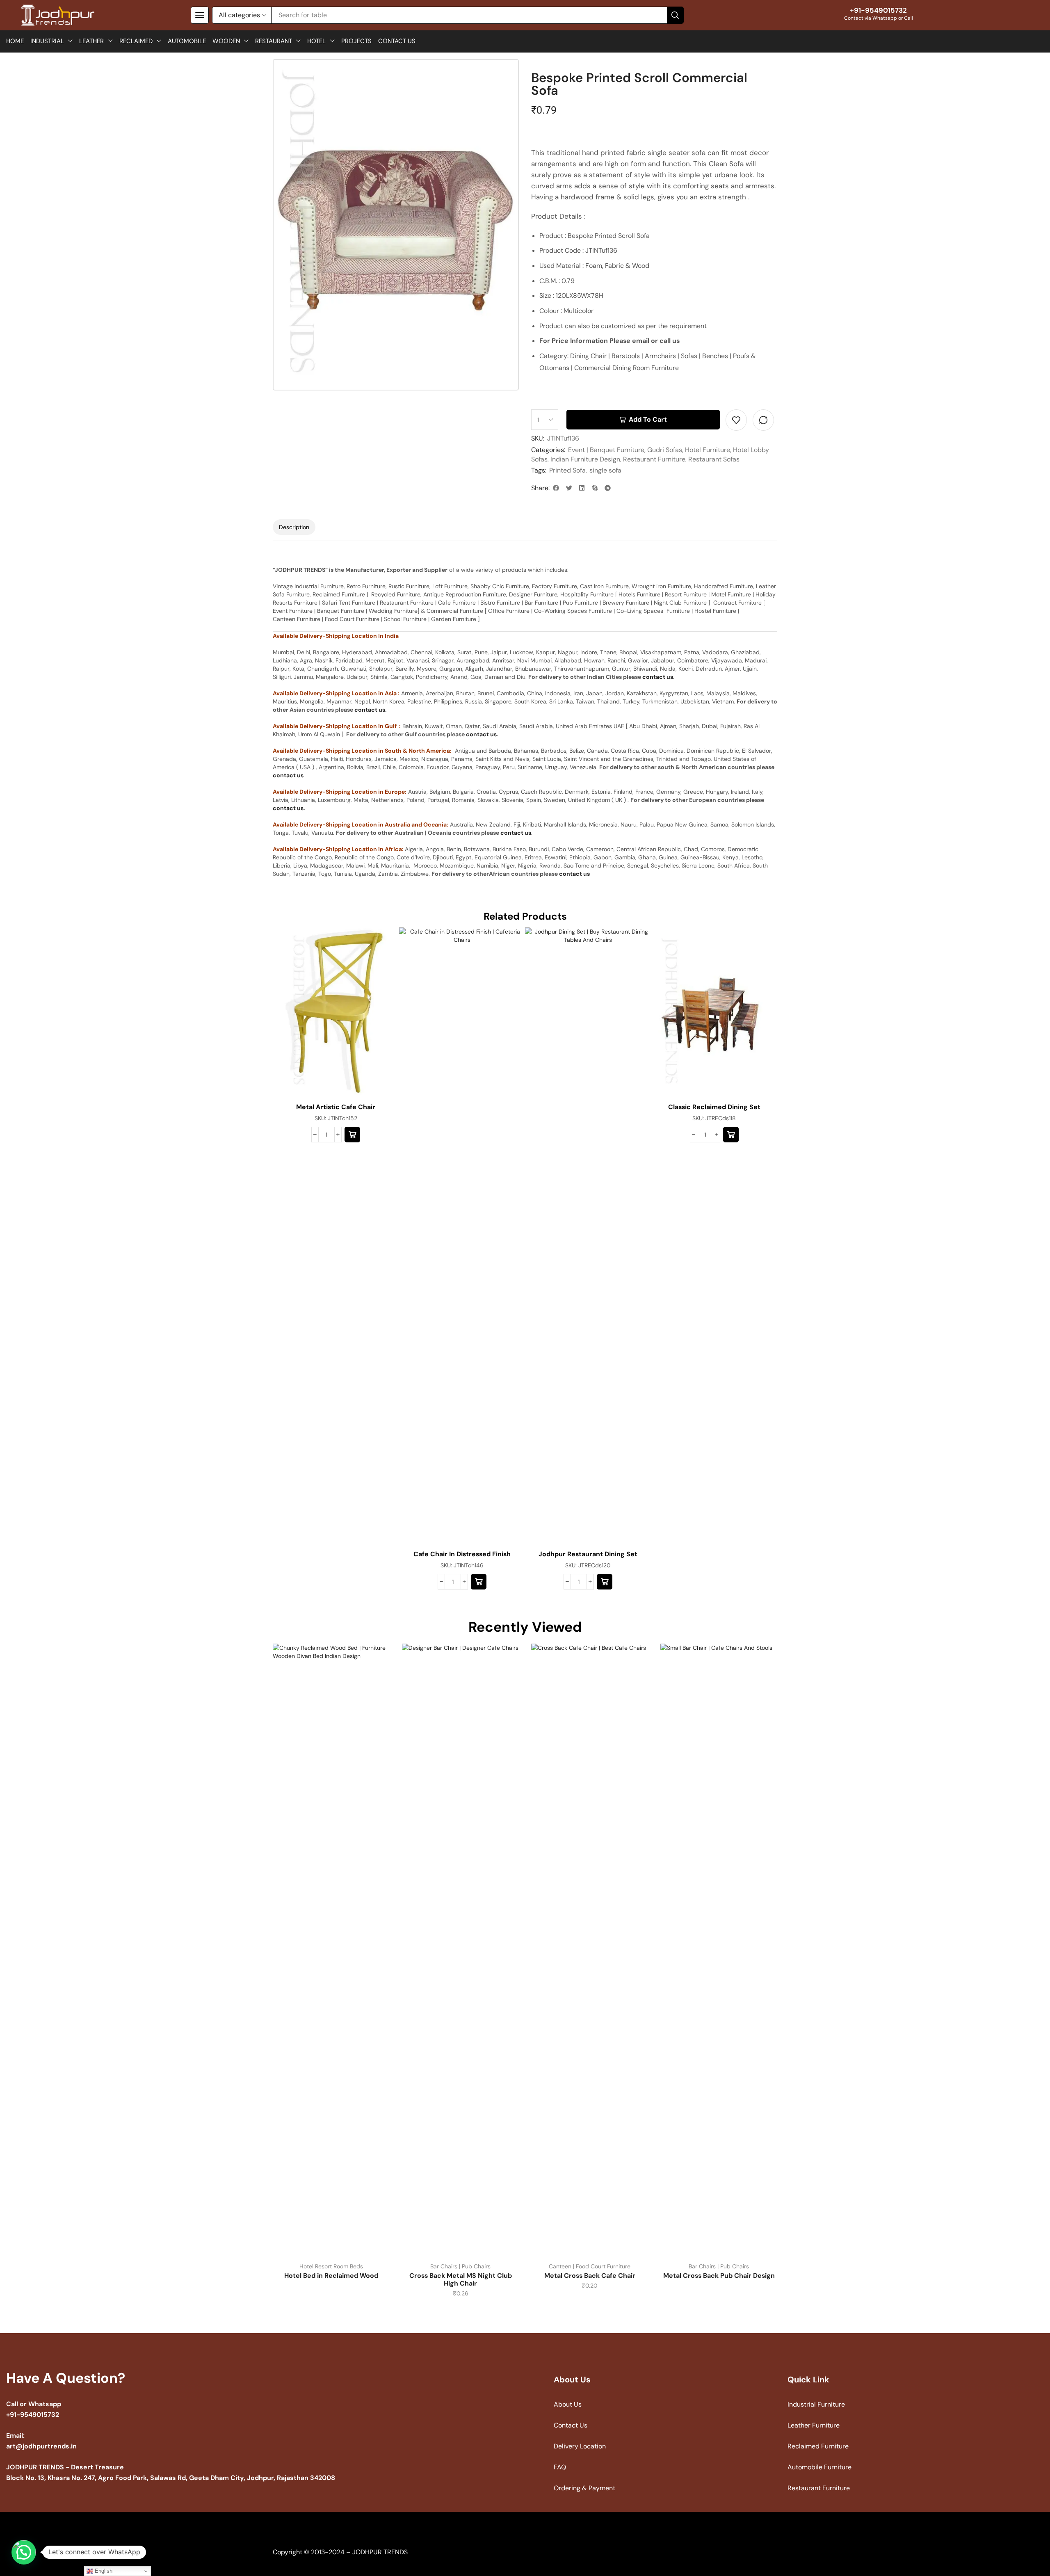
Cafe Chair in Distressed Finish (462, 1554)
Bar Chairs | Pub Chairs (460, 2266)
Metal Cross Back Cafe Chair (590, 2276)
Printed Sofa (567, 470)
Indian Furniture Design (585, 459)
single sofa (605, 470)
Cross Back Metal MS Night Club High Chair (461, 2279)
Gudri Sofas (665, 450)
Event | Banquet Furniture (606, 450)
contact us (658, 677)
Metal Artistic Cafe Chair (336, 1107)
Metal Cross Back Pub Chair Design (719, 2276)
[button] (200, 15)
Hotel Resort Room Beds (331, 2266)
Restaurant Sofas (714, 459)
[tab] (294, 527)
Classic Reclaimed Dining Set (714, 1107)
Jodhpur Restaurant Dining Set (588, 1554)
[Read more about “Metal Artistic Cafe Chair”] (352, 1135)
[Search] (675, 15)
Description (294, 527)
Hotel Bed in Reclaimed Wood (331, 2276)
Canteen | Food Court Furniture (590, 2266)
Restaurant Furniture (654, 459)
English (103, 2571)
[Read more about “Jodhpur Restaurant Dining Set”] (605, 1582)
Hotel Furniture (708, 450)
